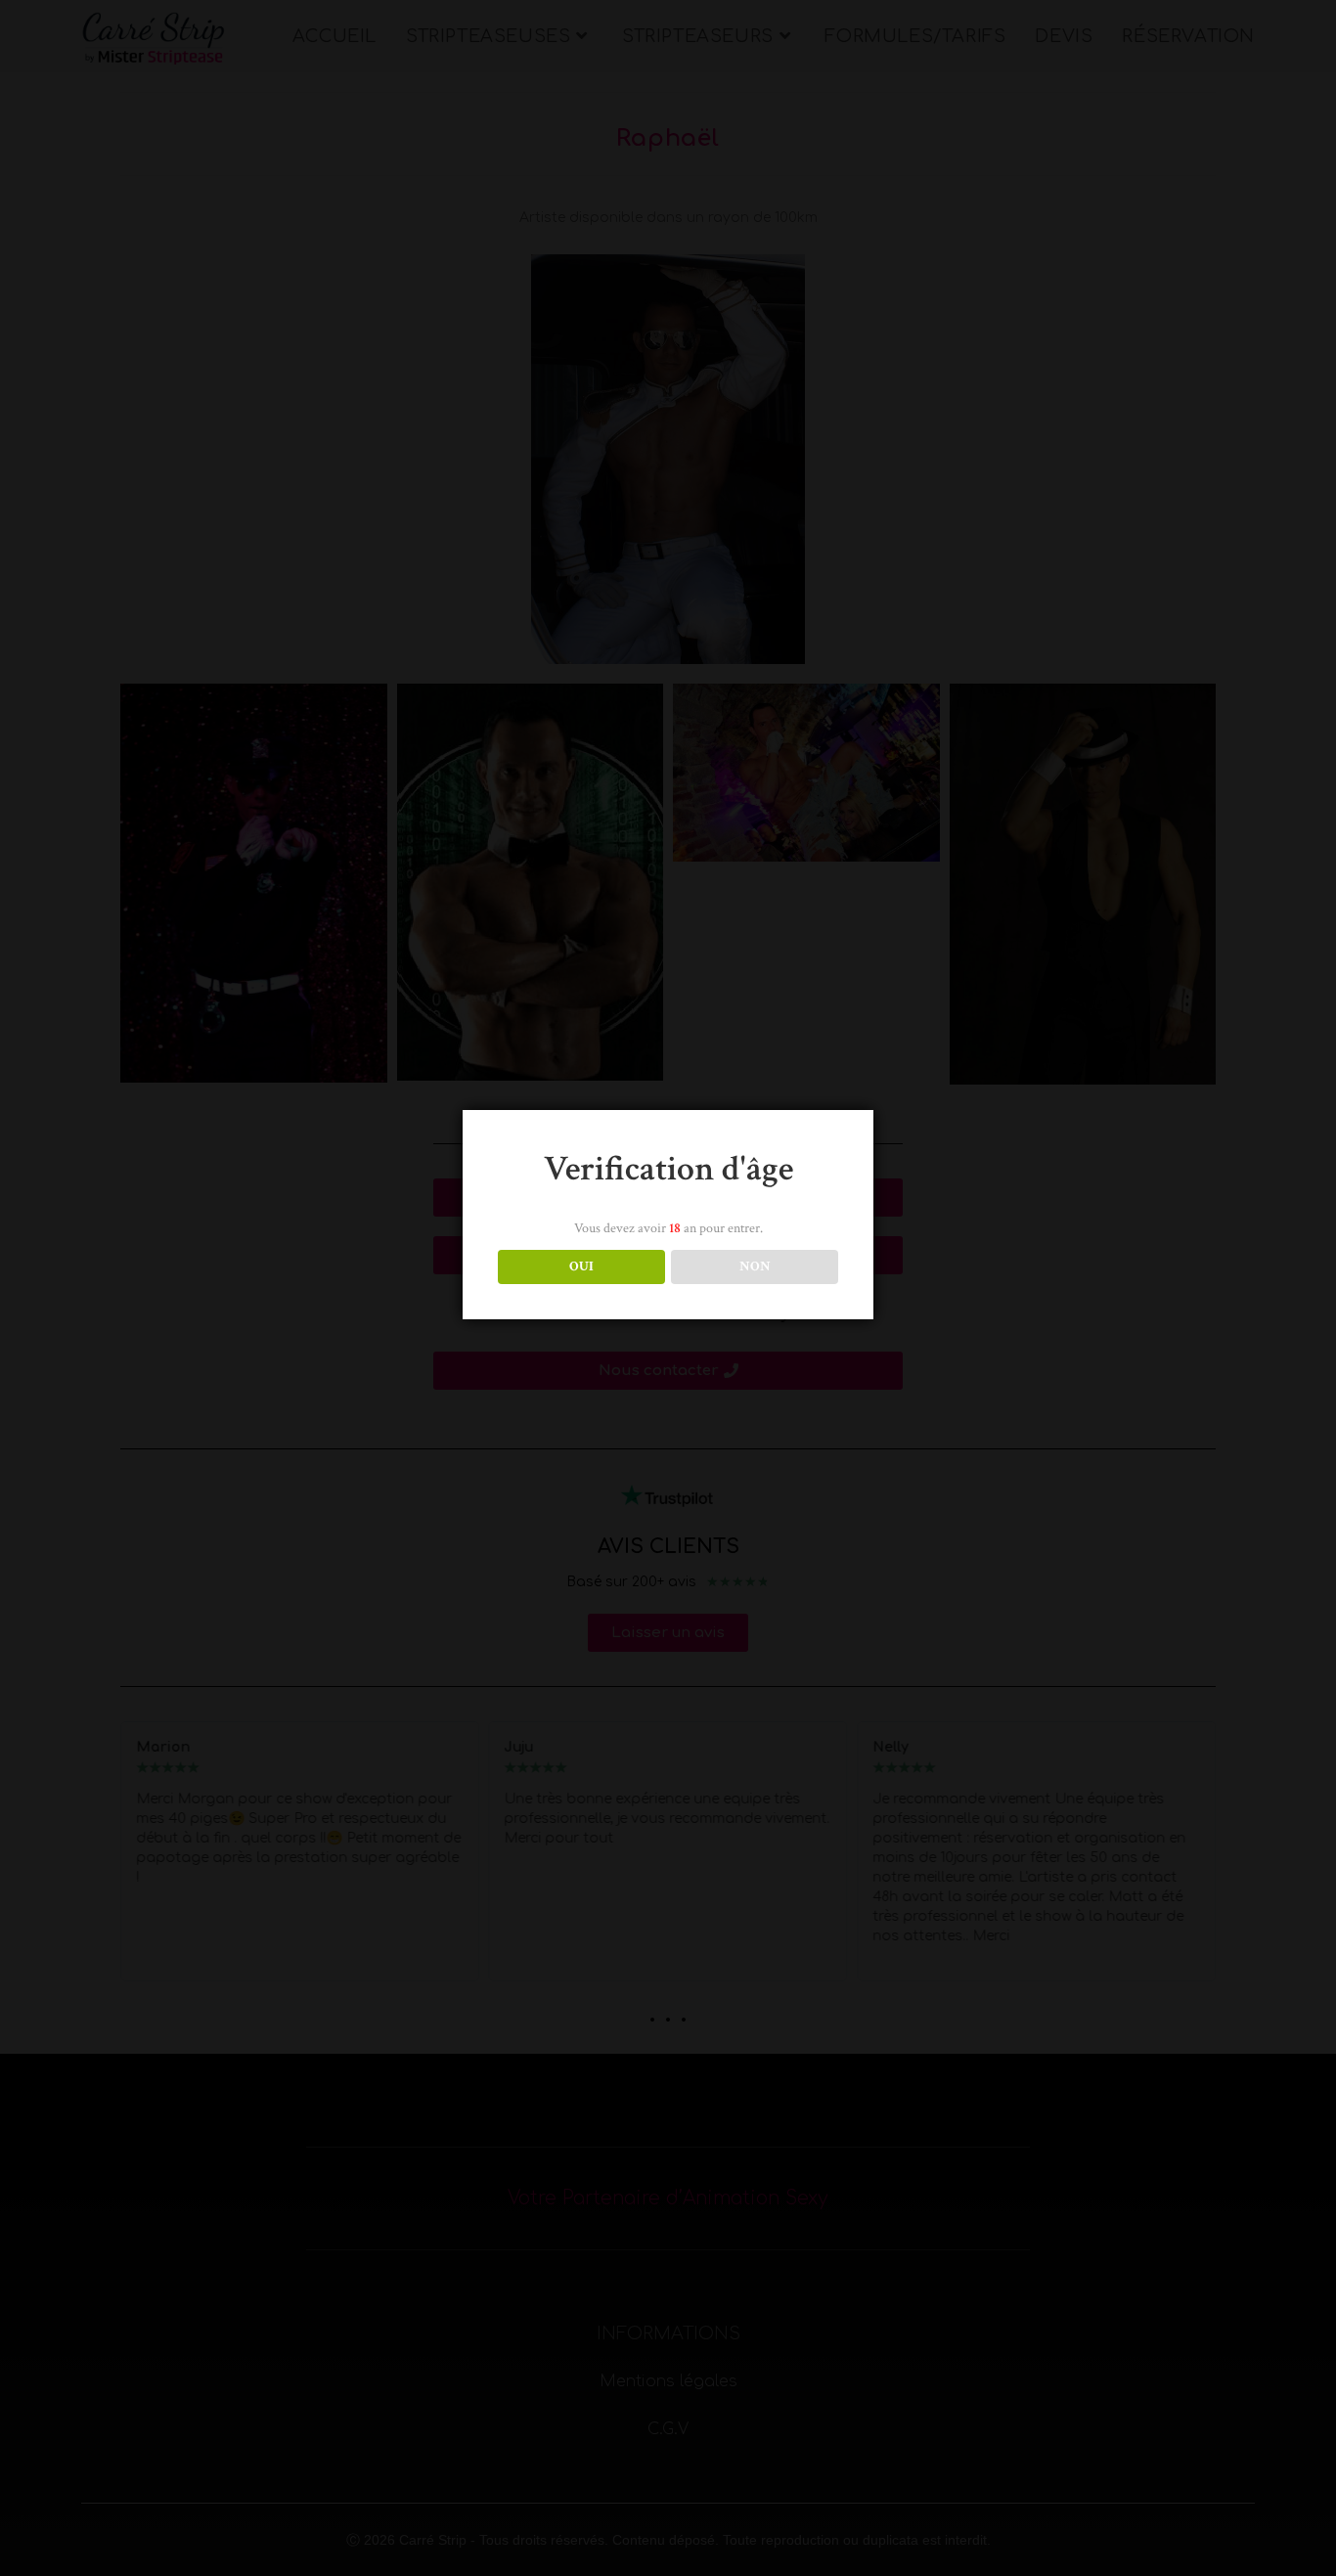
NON (755, 1266)
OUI (581, 1266)
